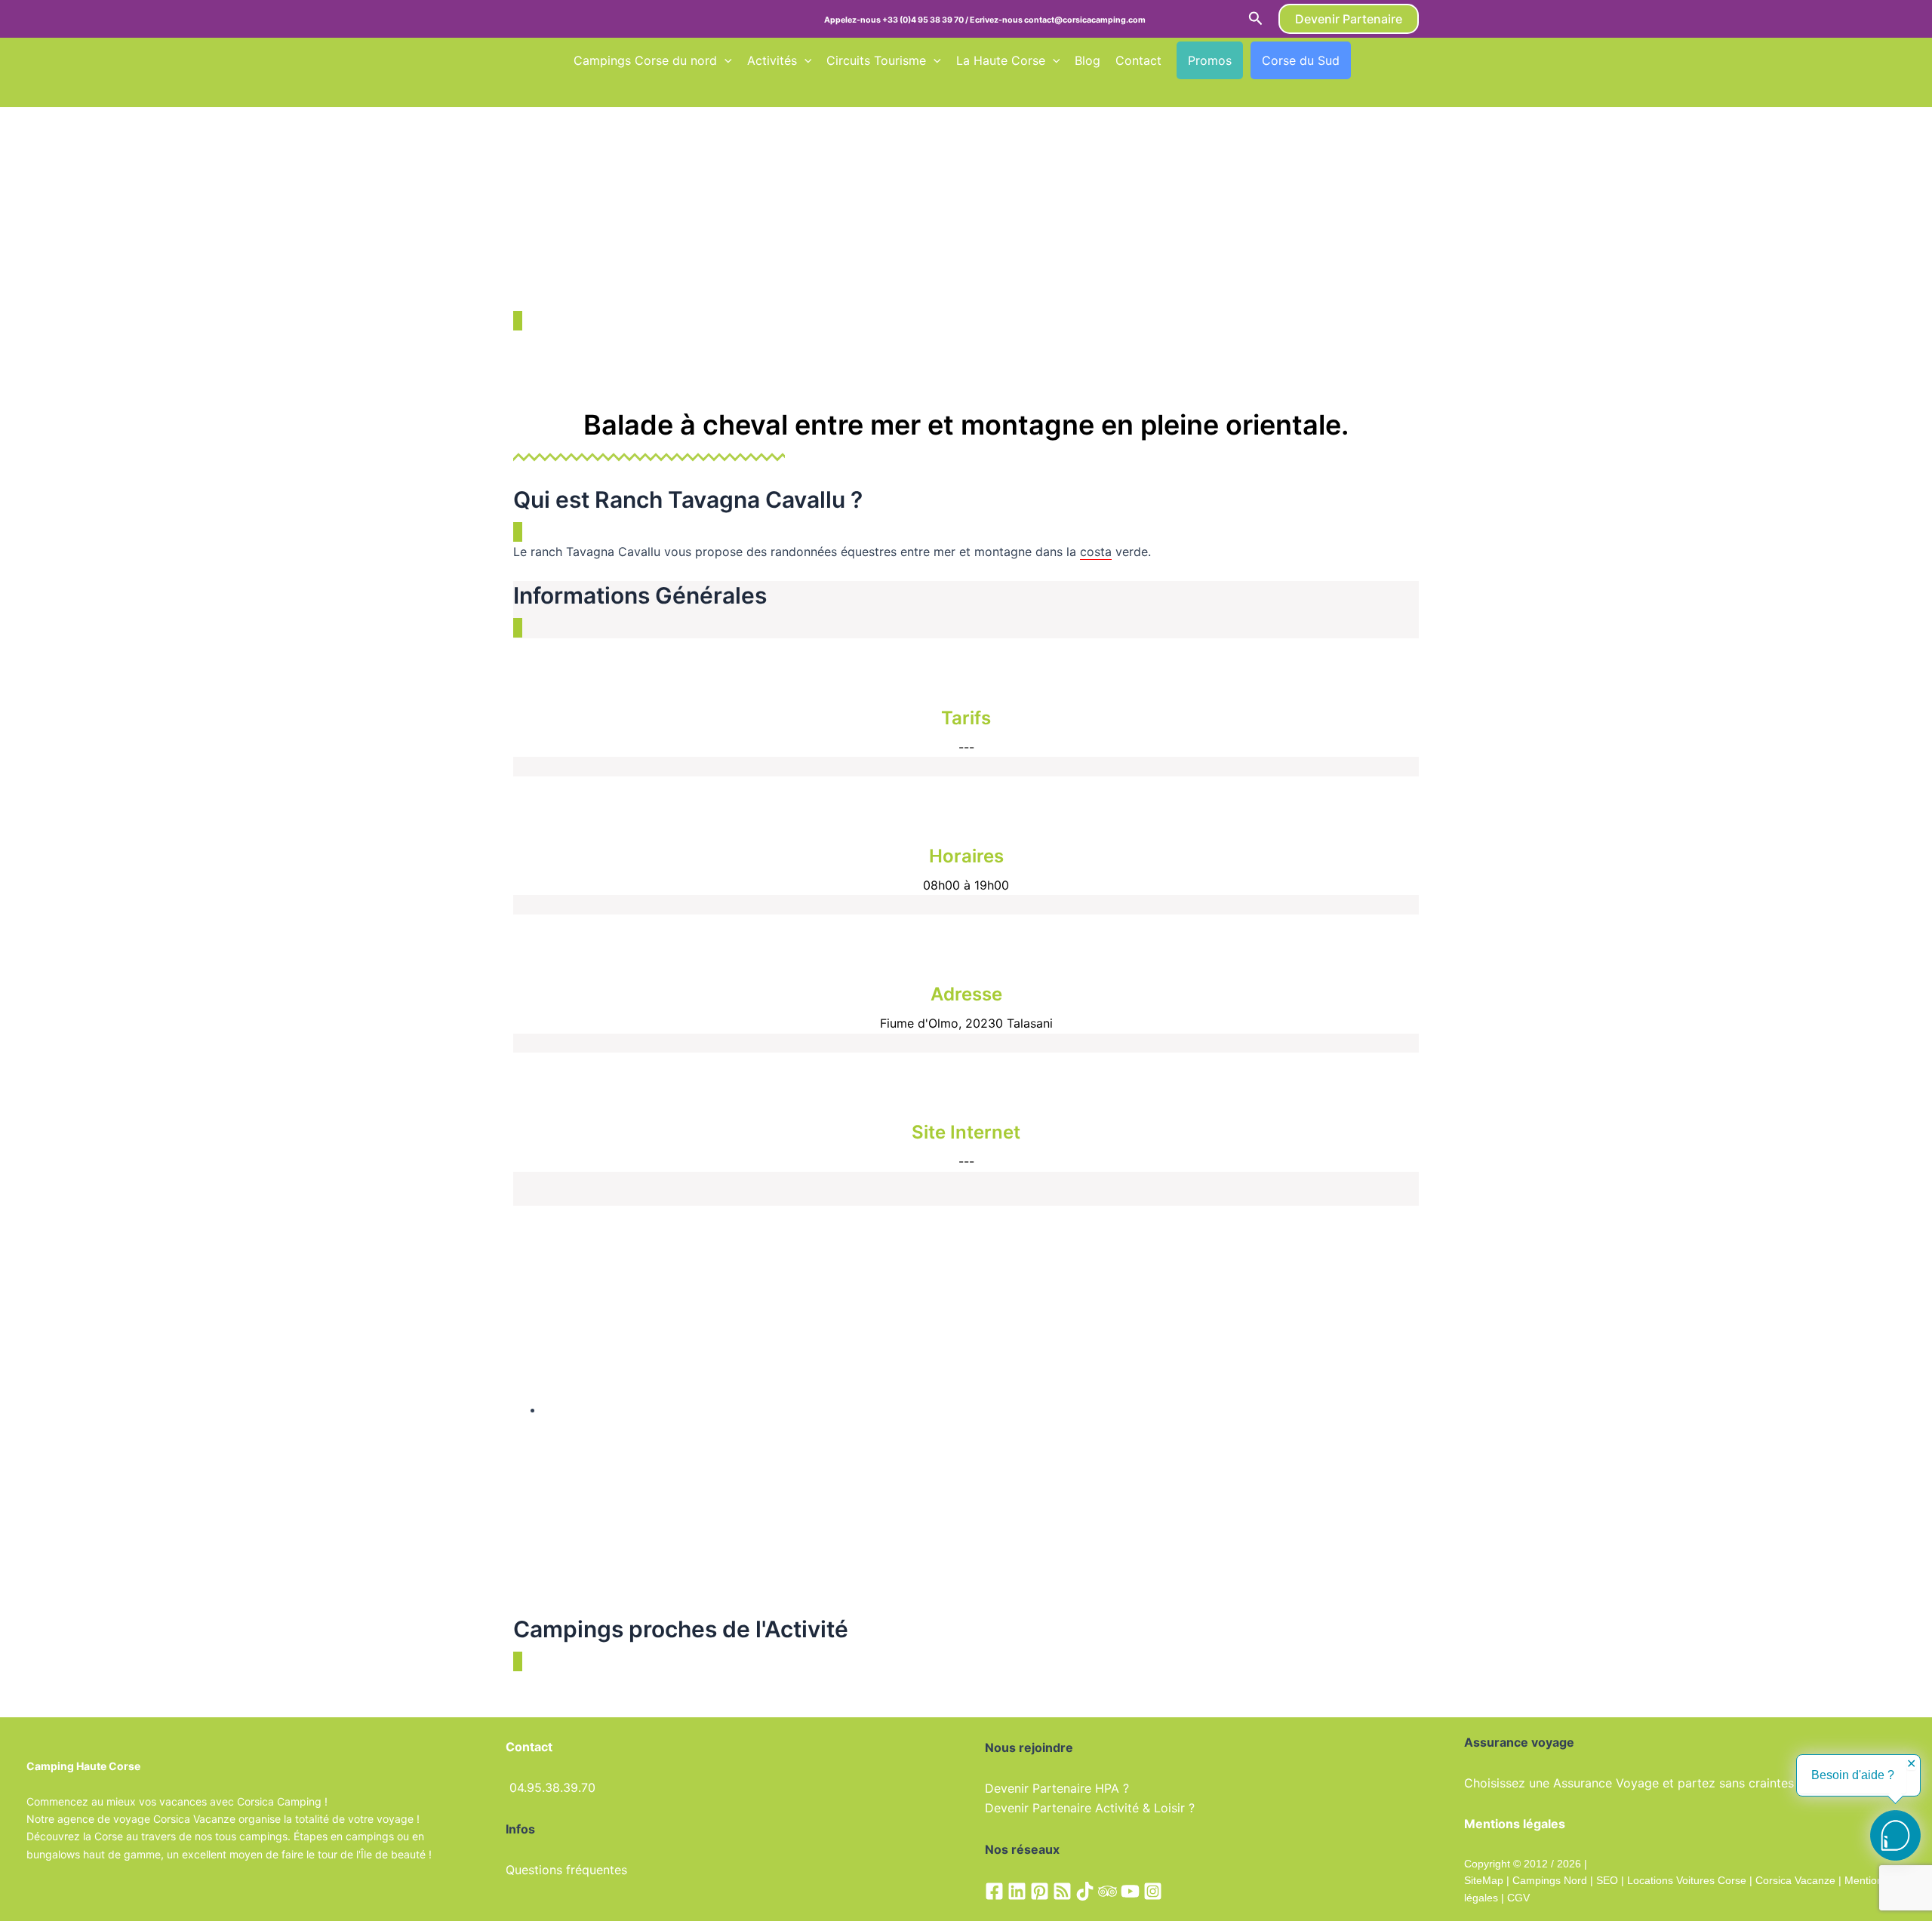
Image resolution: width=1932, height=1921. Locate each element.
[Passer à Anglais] (1394, 60)
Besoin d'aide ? (1853, 1775)
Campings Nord (1550, 1880)
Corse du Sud (1301, 60)
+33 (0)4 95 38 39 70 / (926, 20)
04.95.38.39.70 (552, 1787)
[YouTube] (1130, 1891)
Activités (772, 60)
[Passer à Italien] (609, 91)
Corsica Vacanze (1795, 1880)
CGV (1518, 1898)
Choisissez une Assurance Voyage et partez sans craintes (1629, 1783)
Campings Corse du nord (645, 60)
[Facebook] (994, 1891)
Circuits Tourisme (876, 60)
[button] (1256, 19)
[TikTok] (1085, 1891)
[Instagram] (1153, 1891)
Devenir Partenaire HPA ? (1057, 1788)
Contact (1138, 60)
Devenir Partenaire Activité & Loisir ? (1090, 1808)
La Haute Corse (1001, 60)
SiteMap (1484, 1880)
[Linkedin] (1017, 1891)
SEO (1606, 1880)
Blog (1088, 60)
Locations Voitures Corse (1687, 1880)
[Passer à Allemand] (580, 91)
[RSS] (1062, 1891)
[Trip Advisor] (1108, 1891)
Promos (1210, 60)
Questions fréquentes (566, 1870)
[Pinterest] (1040, 1891)
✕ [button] (1911, 1764)
